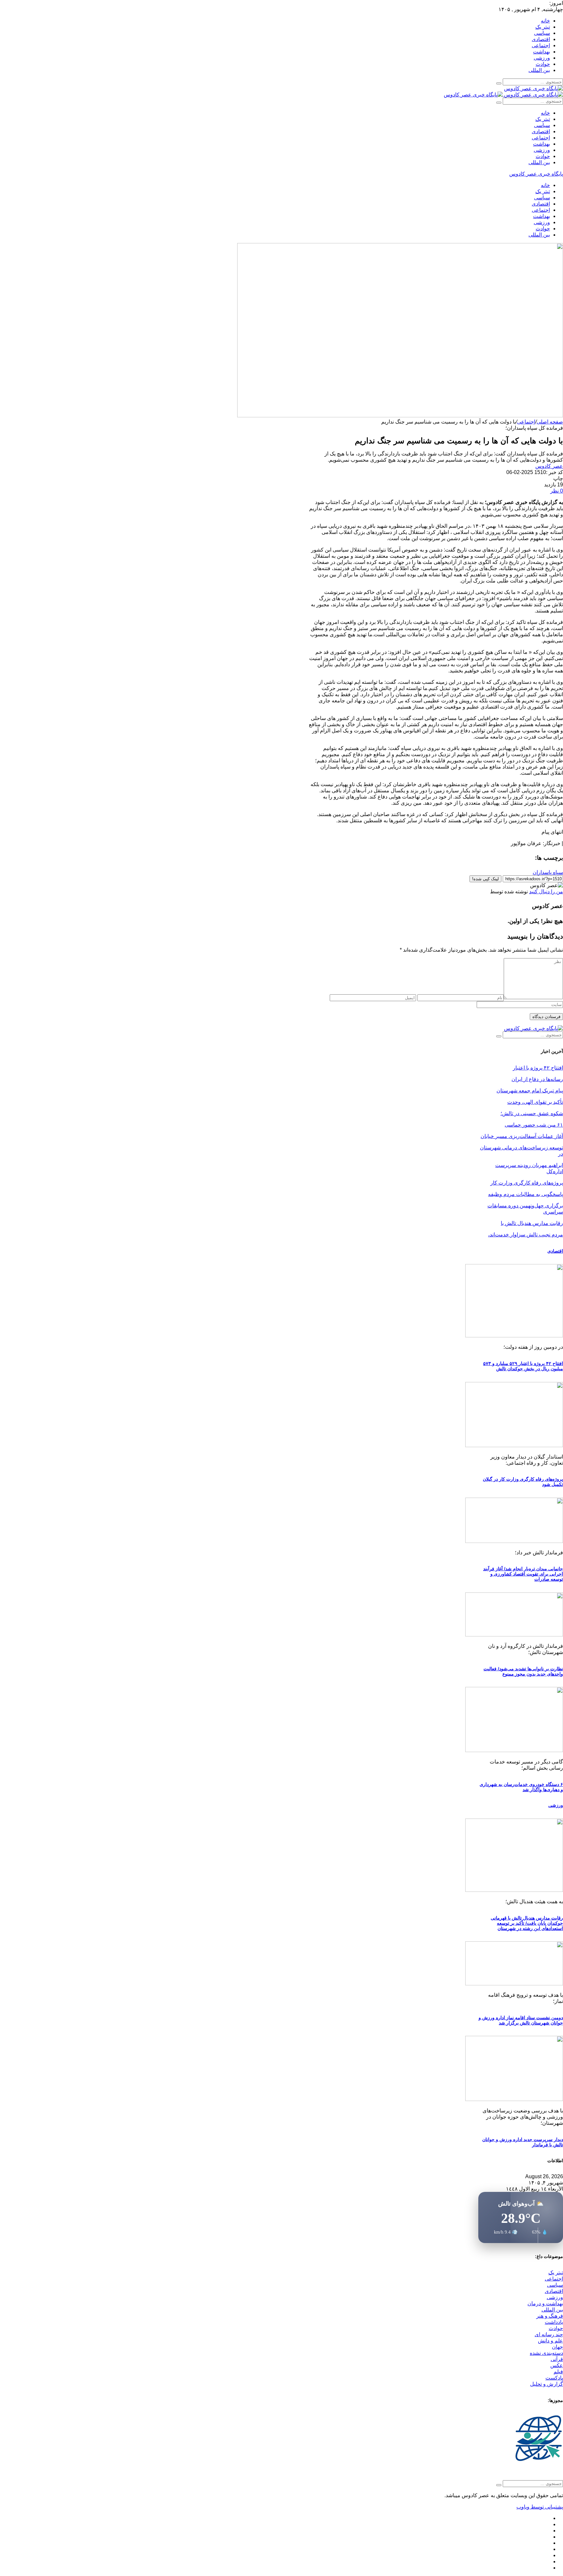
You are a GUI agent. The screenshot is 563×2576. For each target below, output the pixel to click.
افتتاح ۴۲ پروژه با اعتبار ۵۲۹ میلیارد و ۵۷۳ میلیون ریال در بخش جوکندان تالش (523, 1366)
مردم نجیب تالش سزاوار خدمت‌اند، (526, 1235)
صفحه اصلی (550, 422)
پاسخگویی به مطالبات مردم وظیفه (526, 1194)
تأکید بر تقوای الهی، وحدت (535, 1102)
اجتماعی (526, 422)
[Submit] (499, 83)
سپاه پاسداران (548, 872)
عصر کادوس (549, 466)
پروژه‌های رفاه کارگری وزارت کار (527, 1183)
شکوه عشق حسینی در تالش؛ (532, 1113)
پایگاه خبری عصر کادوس (536, 174)
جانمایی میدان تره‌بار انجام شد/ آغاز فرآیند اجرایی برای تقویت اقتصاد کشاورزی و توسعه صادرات (523, 1574)
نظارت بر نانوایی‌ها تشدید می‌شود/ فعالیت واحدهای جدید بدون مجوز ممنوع (523, 1671)
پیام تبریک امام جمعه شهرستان (530, 1091)
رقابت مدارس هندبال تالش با (532, 1223)
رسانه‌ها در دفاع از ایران (537, 1079)
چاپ (558, 478)
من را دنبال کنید (546, 892)
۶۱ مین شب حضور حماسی (534, 1125)
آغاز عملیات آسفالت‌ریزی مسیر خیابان (522, 1136)
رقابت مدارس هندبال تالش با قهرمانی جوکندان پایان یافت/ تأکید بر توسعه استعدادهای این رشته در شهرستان (527, 1923)
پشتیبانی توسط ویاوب (540, 2507)
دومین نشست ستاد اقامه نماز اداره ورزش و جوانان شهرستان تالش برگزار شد (521, 2020)
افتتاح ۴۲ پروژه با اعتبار (538, 1068)
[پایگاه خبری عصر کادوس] (534, 88)
